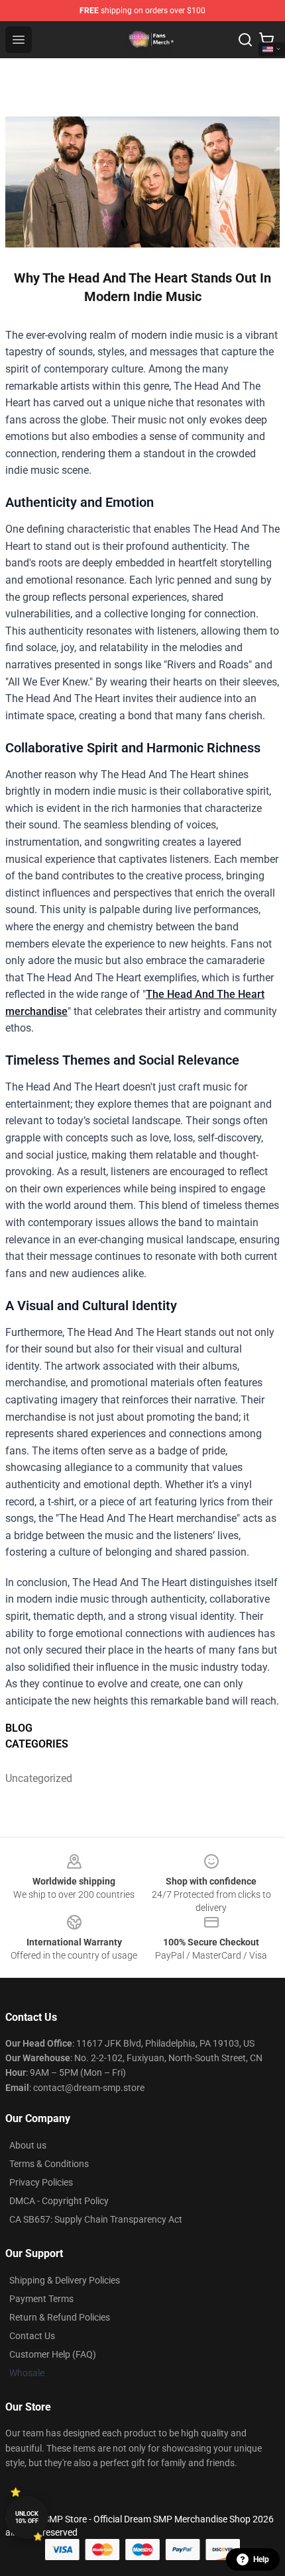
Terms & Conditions (49, 2164)
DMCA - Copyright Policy (59, 2201)
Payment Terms (41, 2299)
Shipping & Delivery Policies (65, 2280)
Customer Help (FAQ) (53, 2354)
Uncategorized (39, 1778)
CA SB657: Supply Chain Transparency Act (96, 2219)
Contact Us (32, 2336)
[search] (245, 40)
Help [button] (261, 2559)
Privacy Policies (41, 2182)
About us (28, 2145)
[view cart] (266, 40)
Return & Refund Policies (60, 2317)
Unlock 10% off (27, 2517)
